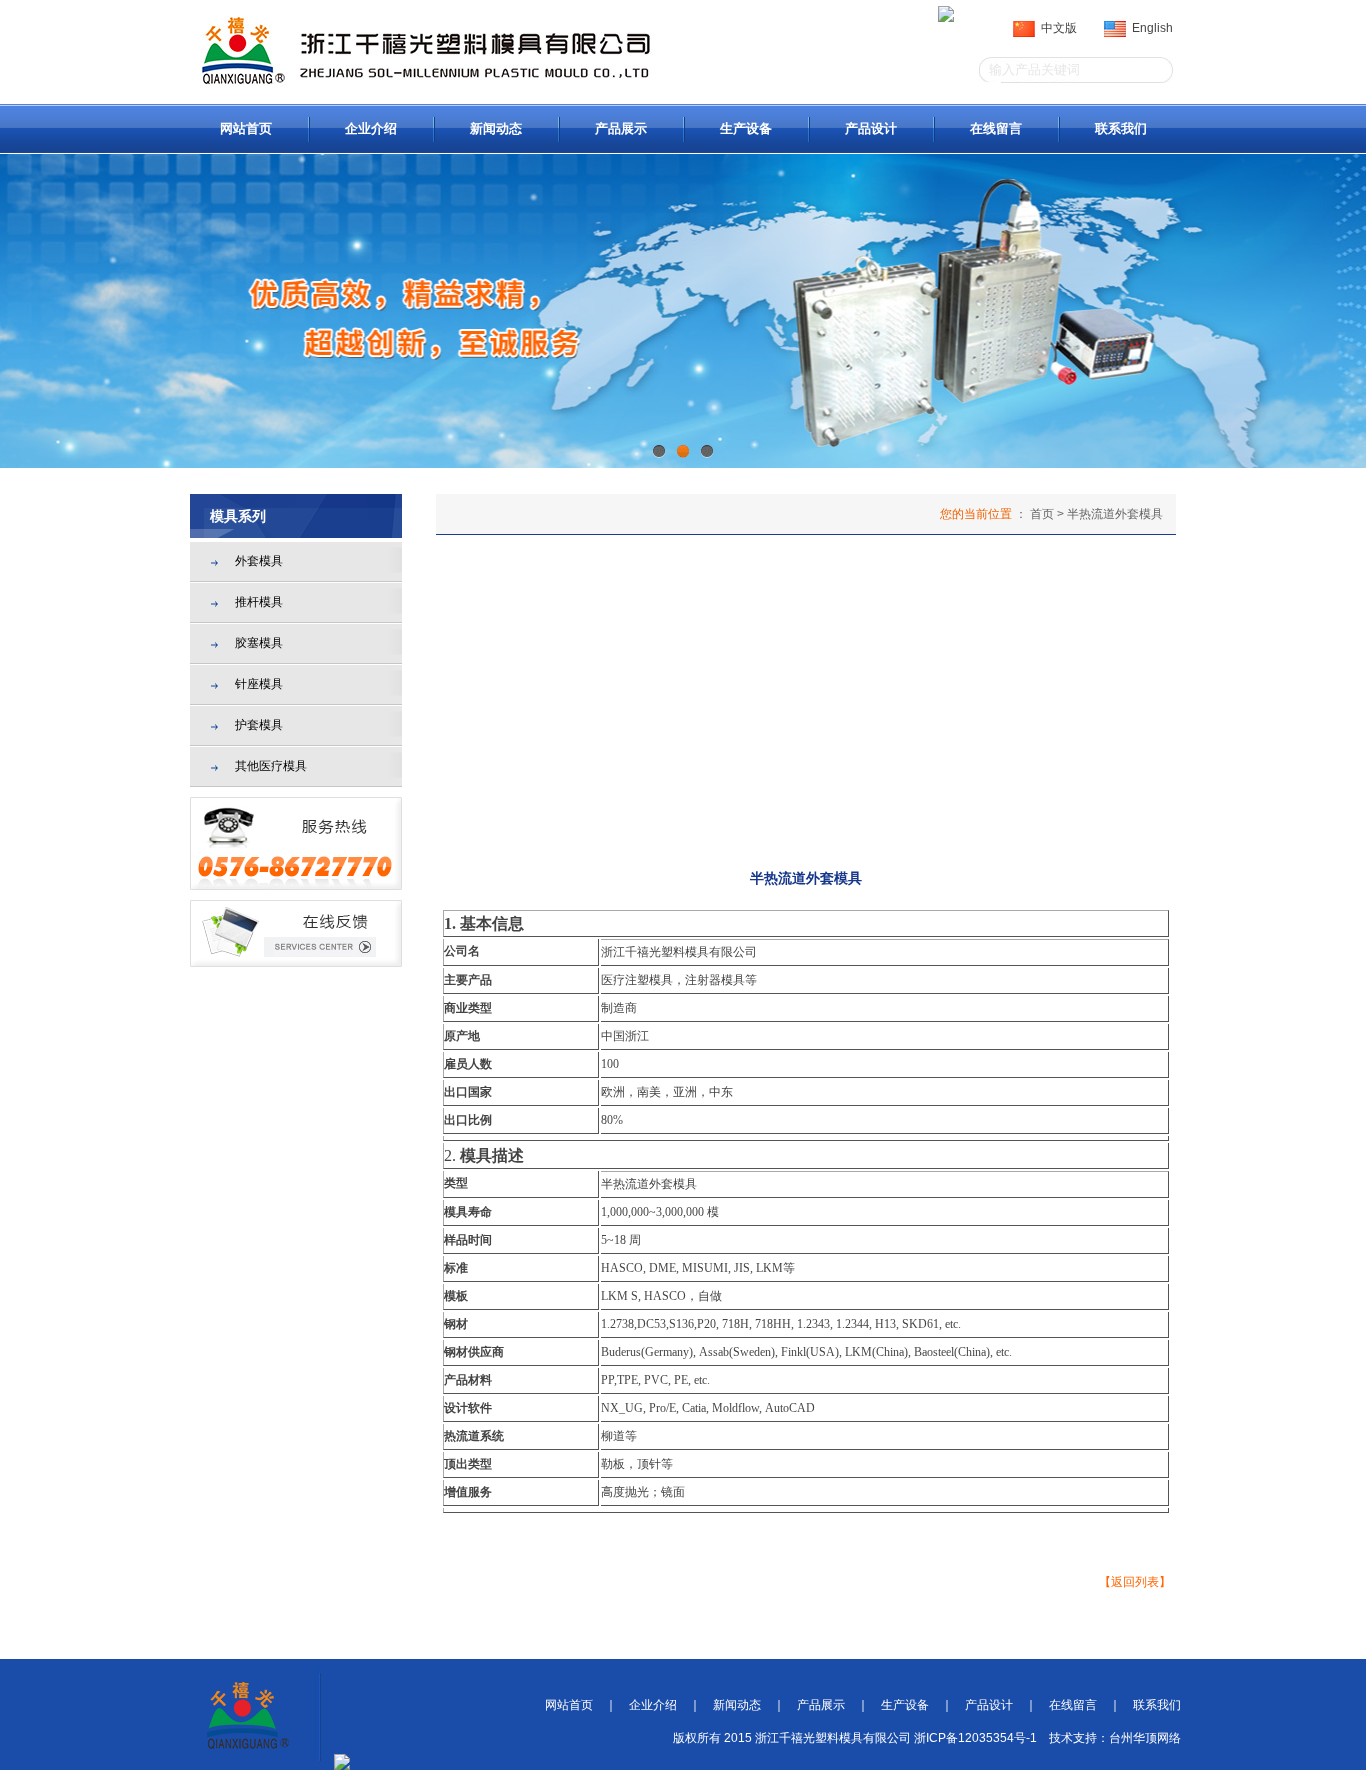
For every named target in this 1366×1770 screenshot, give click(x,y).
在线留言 (996, 128)
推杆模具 (259, 602)
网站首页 (246, 128)
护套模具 (259, 725)
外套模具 (259, 561)
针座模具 (259, 684)
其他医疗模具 (271, 766)
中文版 (1056, 28)
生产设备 (746, 128)
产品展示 (621, 128)
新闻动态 (496, 128)
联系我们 (1121, 128)
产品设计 (871, 128)
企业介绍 (371, 128)
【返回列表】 (1135, 1582)
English (1149, 28)
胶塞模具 (259, 643)
